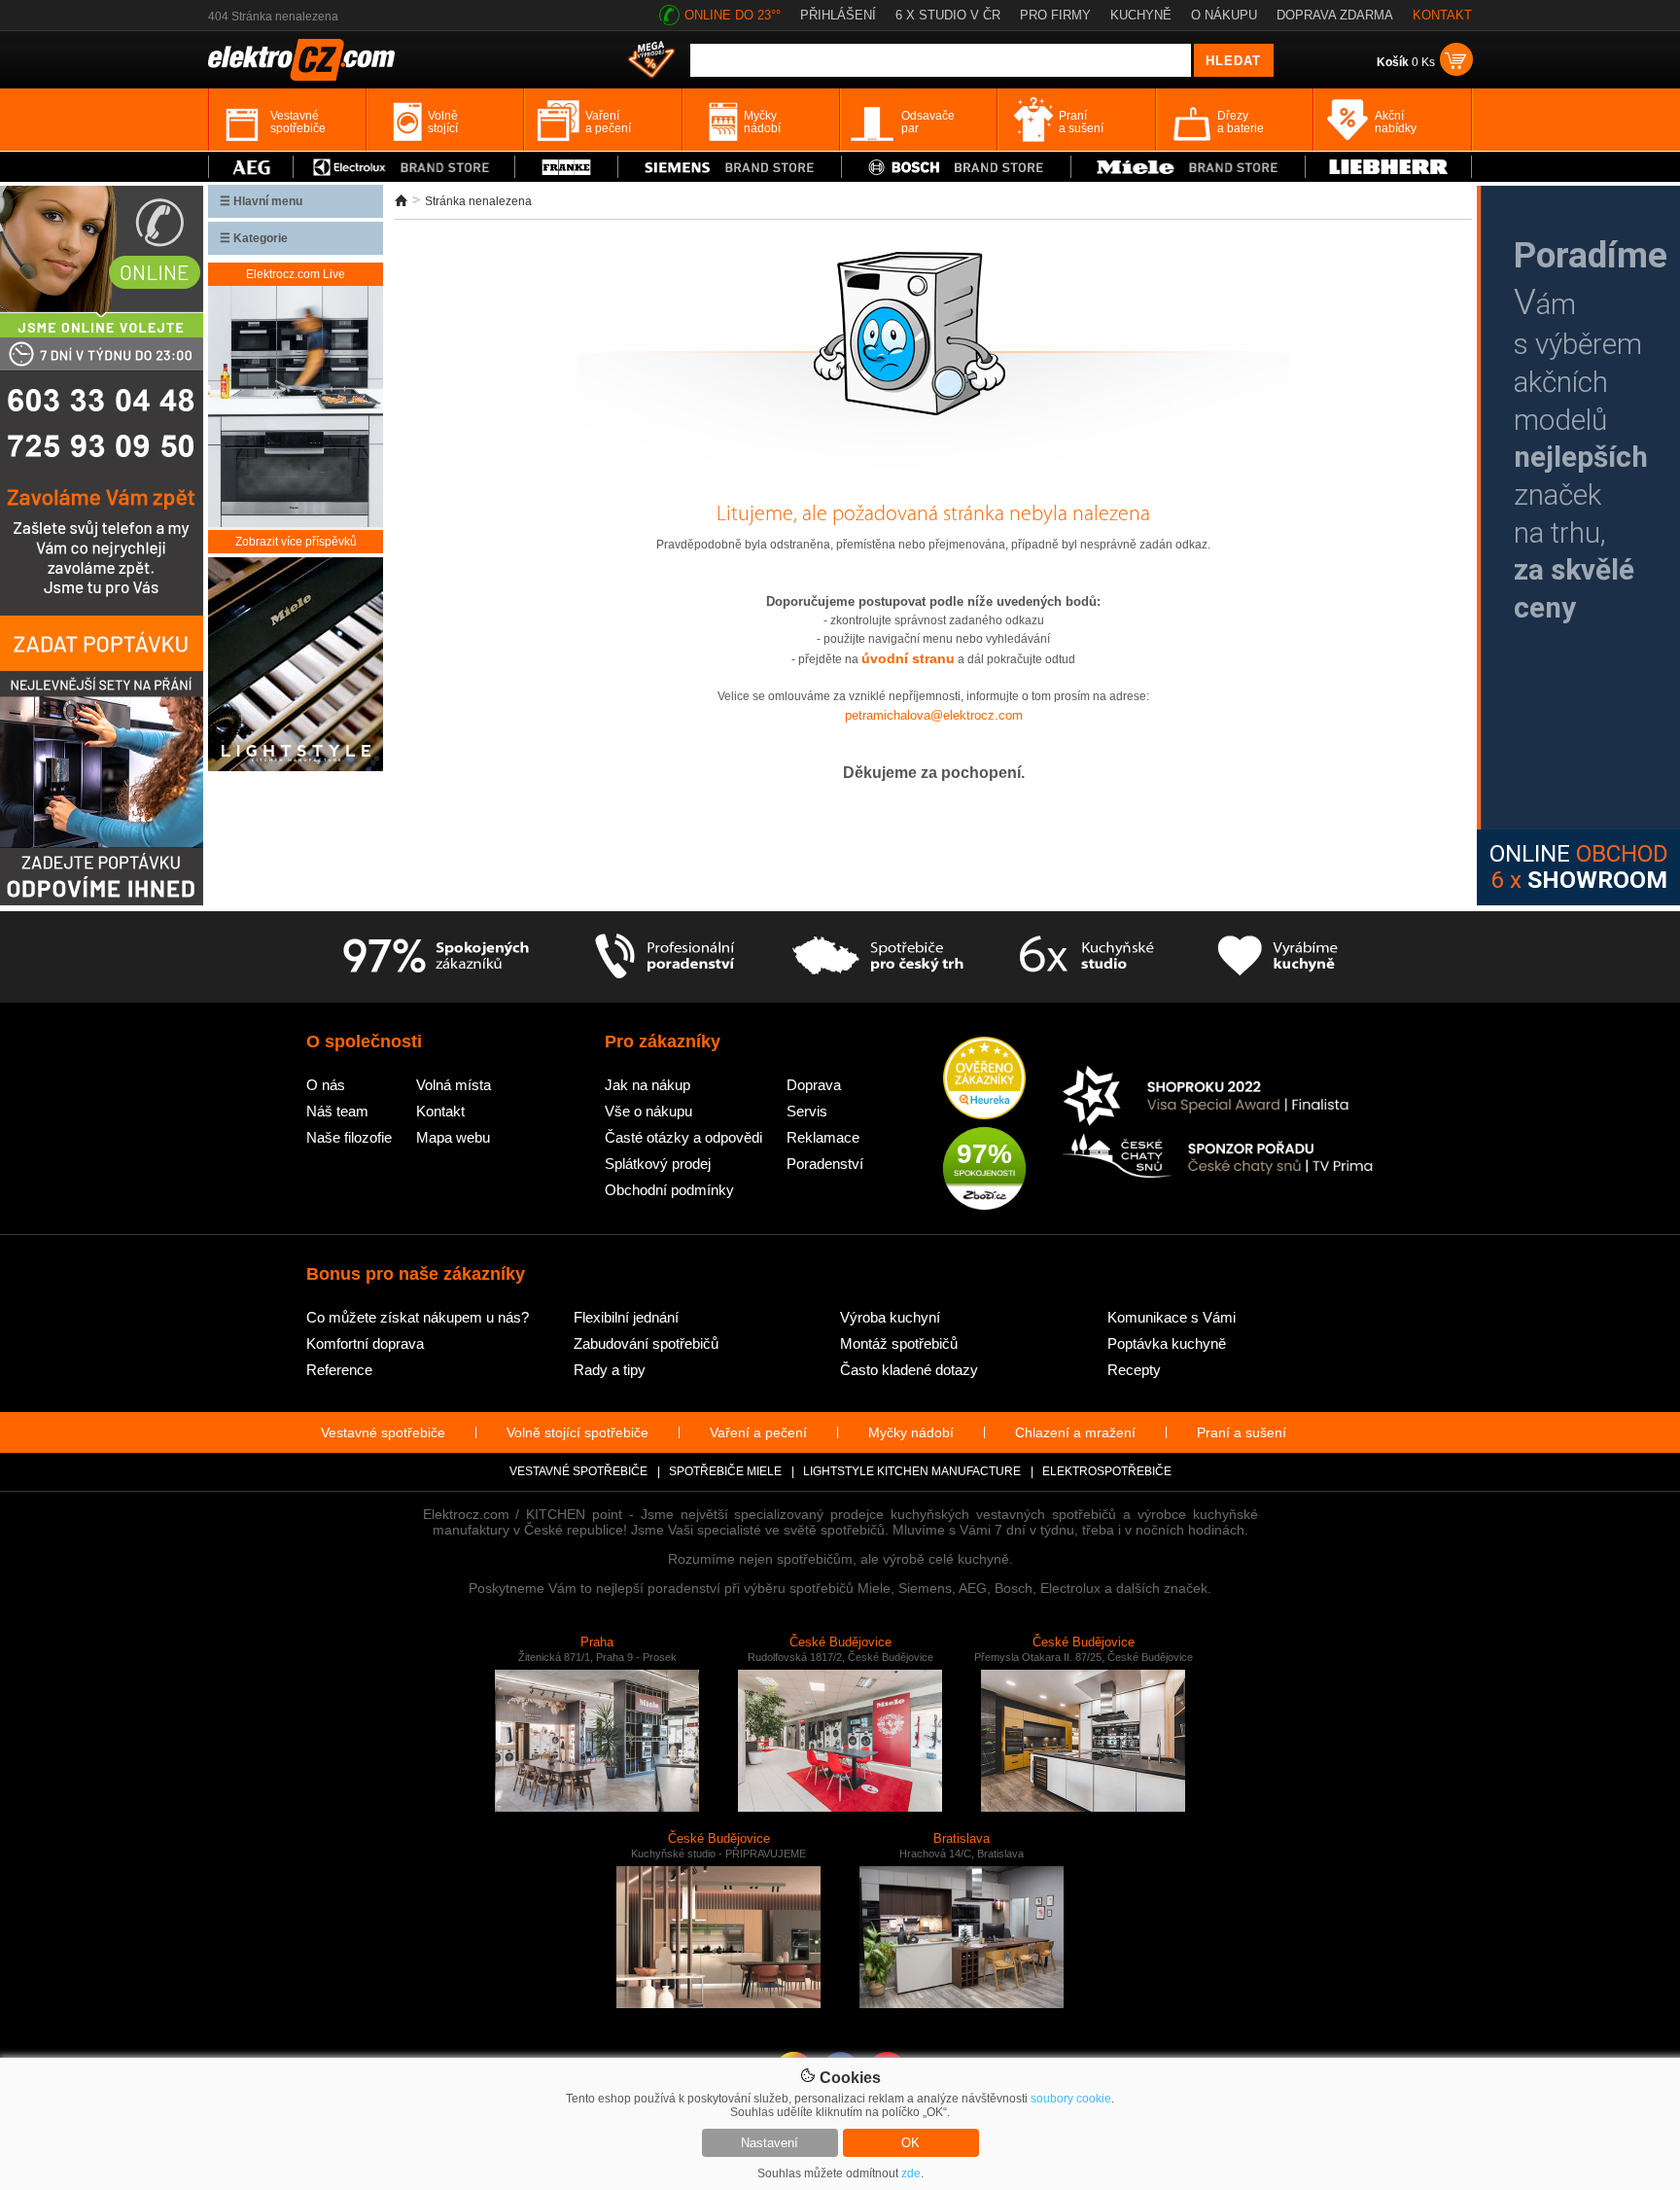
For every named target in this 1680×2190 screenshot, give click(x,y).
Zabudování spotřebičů (646, 1343)
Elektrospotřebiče (1107, 1471)
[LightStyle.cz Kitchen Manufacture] (296, 666)
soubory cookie (1071, 2099)
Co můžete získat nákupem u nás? (418, 1317)
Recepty (1134, 1370)
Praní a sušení (1242, 1432)
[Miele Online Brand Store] (1189, 167)
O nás (326, 1085)
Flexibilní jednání (626, 1317)
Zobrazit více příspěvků (296, 542)
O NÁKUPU (1224, 15)
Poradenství (825, 1164)
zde (911, 2173)
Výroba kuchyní (890, 1317)
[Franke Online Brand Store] (566, 167)
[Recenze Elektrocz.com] (984, 1079)
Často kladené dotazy (909, 1370)
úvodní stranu (908, 658)
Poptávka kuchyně (1167, 1343)
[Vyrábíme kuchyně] (1278, 957)
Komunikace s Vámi (1172, 1317)
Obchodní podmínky (669, 1190)
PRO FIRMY (1055, 15)
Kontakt (440, 1111)
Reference (339, 1370)
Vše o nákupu (648, 1111)
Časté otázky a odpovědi (683, 1137)
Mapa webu (453, 1137)
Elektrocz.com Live (296, 274)
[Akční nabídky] (651, 61)
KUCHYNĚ (1141, 15)
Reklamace (823, 1137)
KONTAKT (1442, 15)
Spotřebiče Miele (725, 1471)
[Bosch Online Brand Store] (956, 167)
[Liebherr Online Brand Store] (1388, 167)
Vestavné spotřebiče (383, 1432)
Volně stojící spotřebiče (577, 1432)
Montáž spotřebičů (899, 1343)
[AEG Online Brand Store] (251, 167)
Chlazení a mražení (1075, 1432)
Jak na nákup (647, 1085)
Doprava (814, 1085)
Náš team (337, 1111)
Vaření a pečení (758, 1432)
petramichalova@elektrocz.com (934, 715)
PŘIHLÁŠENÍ (838, 15)
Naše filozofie (349, 1137)
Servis (807, 1111)
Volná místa (454, 1085)
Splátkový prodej (658, 1164)
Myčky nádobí (911, 1432)
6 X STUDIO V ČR (948, 15)
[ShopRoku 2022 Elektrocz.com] (1218, 1097)
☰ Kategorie (254, 238)
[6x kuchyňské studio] (1086, 957)
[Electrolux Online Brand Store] (404, 167)
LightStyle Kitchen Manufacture (912, 1471)
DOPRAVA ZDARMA (1335, 15)
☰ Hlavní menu (261, 201)
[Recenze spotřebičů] (436, 957)
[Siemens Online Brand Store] (730, 167)
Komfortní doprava (365, 1343)
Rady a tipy (610, 1370)
